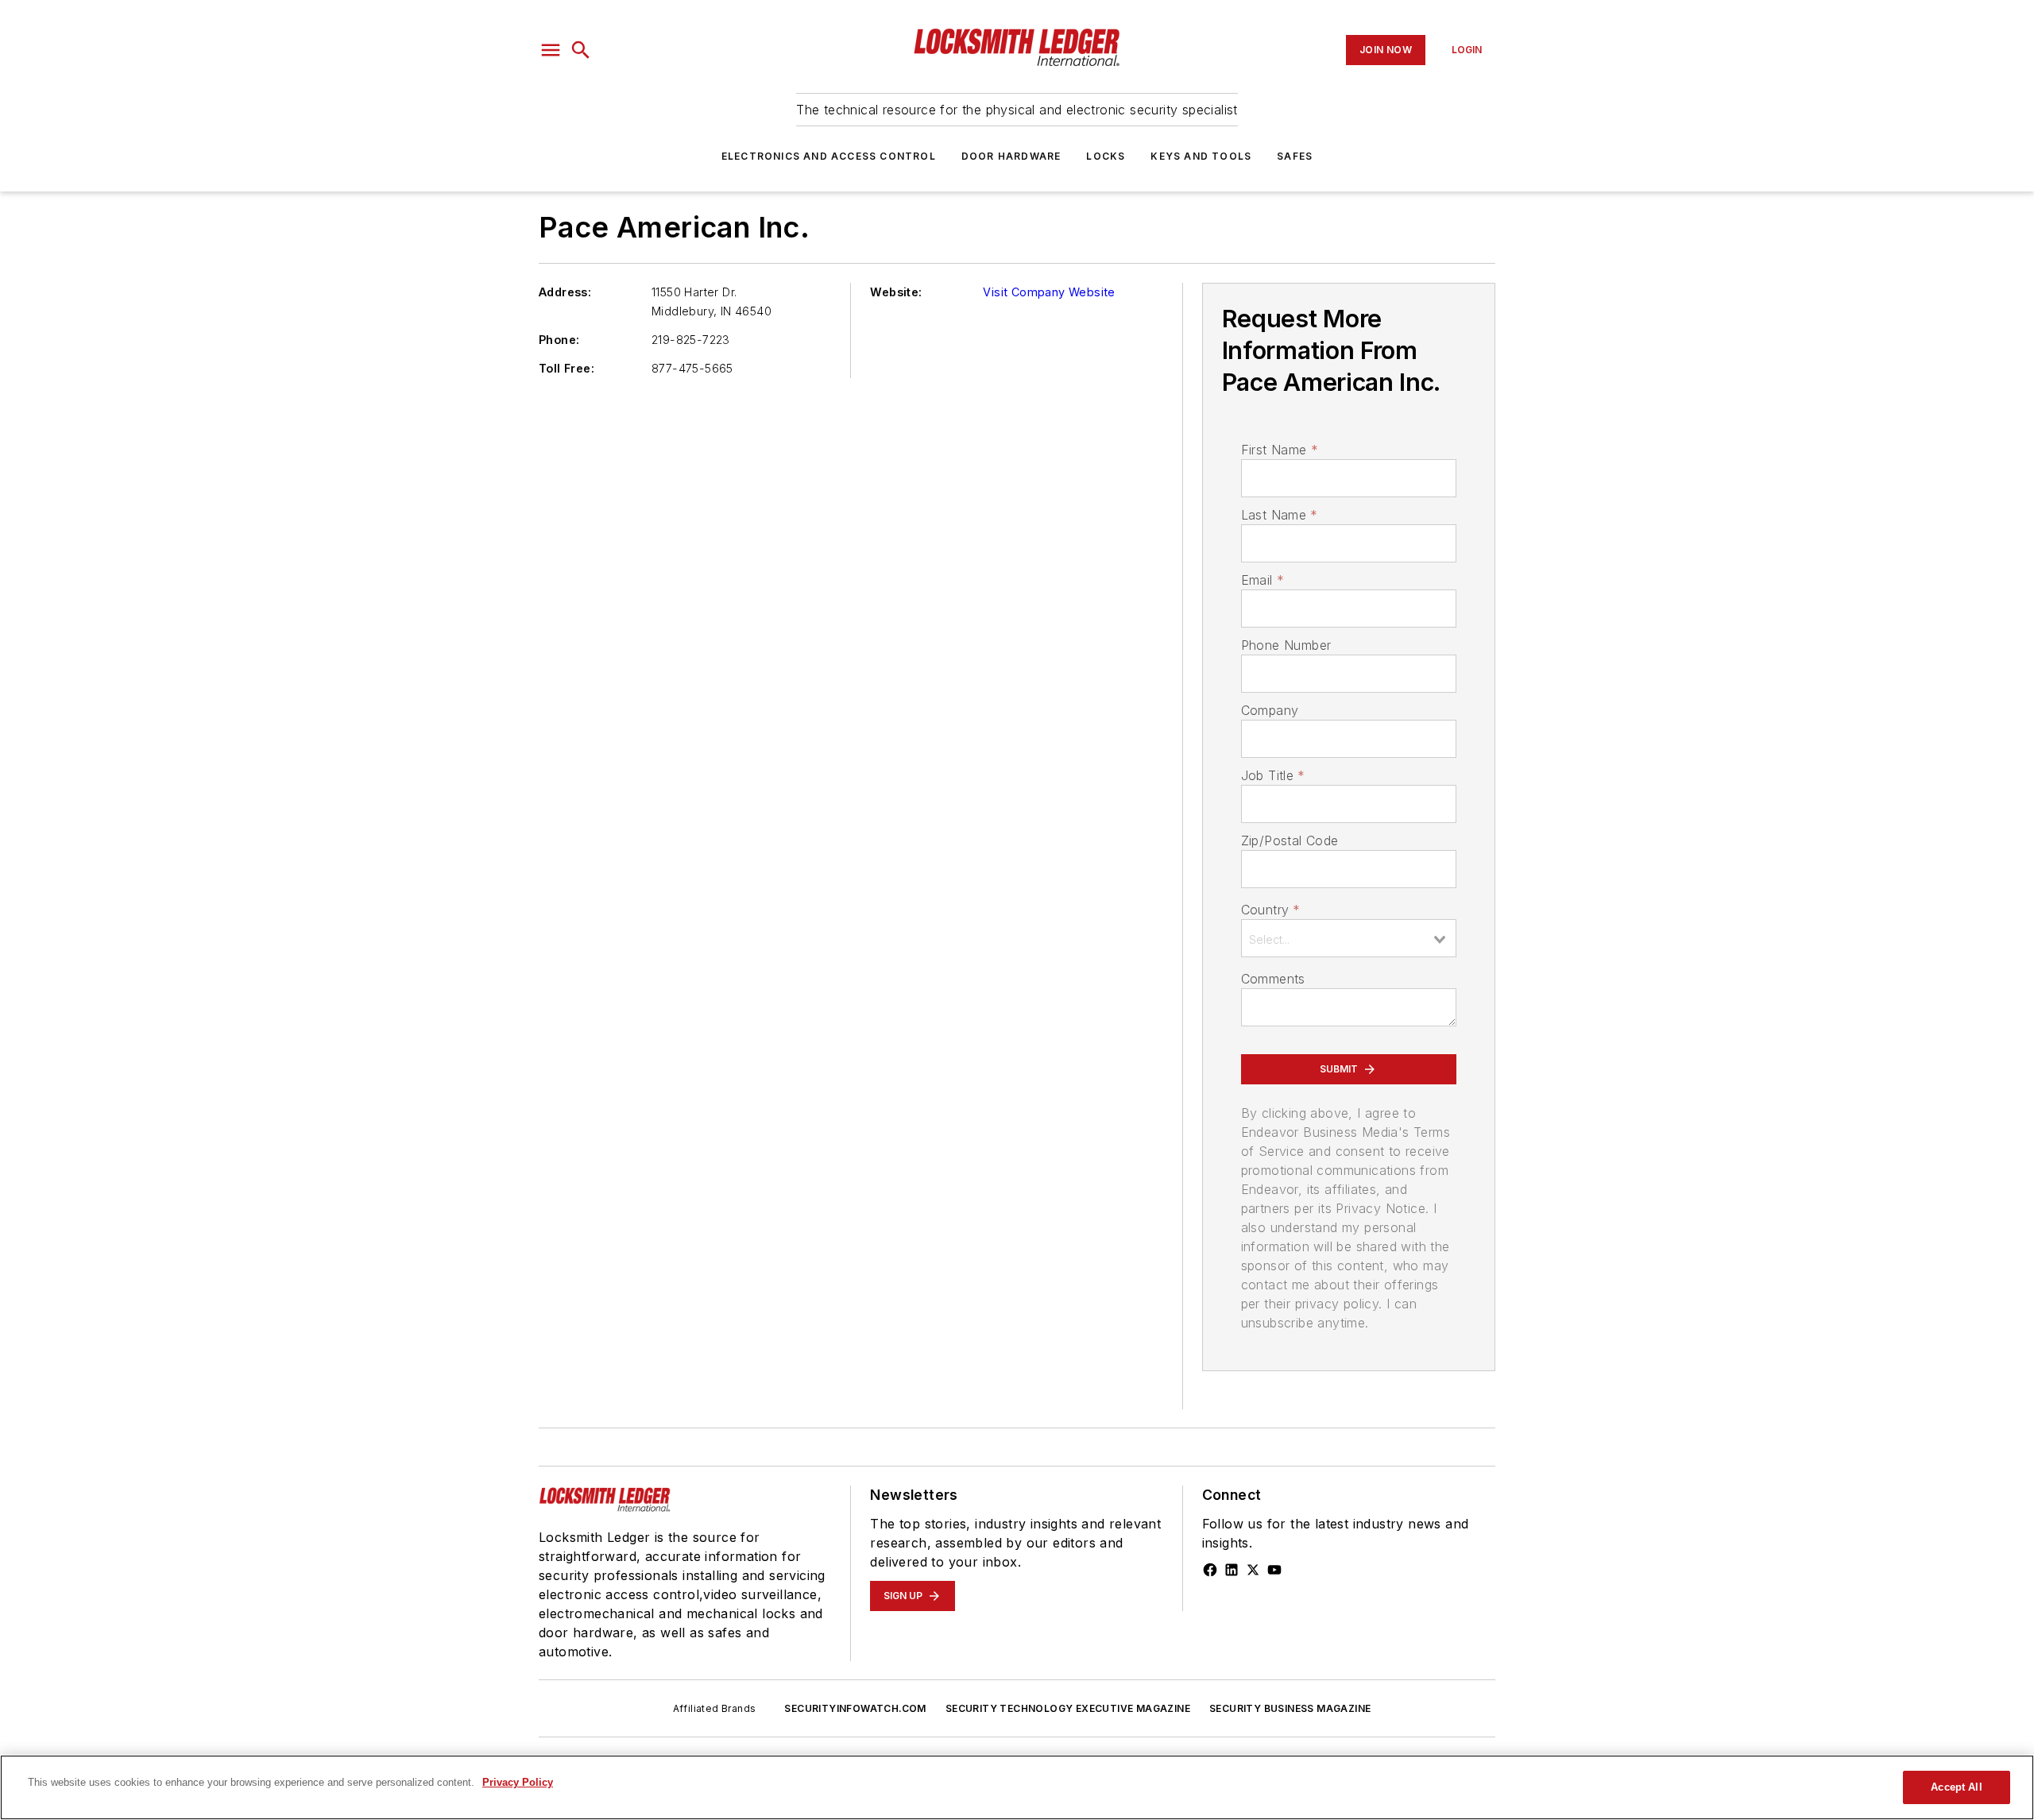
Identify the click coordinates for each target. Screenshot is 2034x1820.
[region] (1017, 1787)
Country (1271, 910)
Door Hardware (1011, 156)
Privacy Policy (518, 1782)
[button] (551, 50)
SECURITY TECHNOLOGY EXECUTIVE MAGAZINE (1068, 1708)
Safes (1295, 156)
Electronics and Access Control (829, 156)
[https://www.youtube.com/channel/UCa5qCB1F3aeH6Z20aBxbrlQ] (1274, 1570)
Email (1263, 580)
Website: (896, 292)
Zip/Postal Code (1290, 840)
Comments (1273, 979)
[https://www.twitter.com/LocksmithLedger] (1253, 1570)
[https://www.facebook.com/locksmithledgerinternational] (1210, 1570)
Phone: (559, 340)
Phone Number (1286, 645)
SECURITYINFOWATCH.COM (855, 1708)
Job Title (1273, 775)
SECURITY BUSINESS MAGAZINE (1290, 1708)
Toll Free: (567, 368)
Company (1270, 710)
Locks (1106, 156)
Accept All (1956, 1787)
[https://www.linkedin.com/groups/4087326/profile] (1232, 1570)
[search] (581, 50)
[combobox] (1349, 938)
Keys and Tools (1201, 156)
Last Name (1280, 515)
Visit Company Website (1049, 292)
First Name (1280, 450)
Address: (565, 292)
